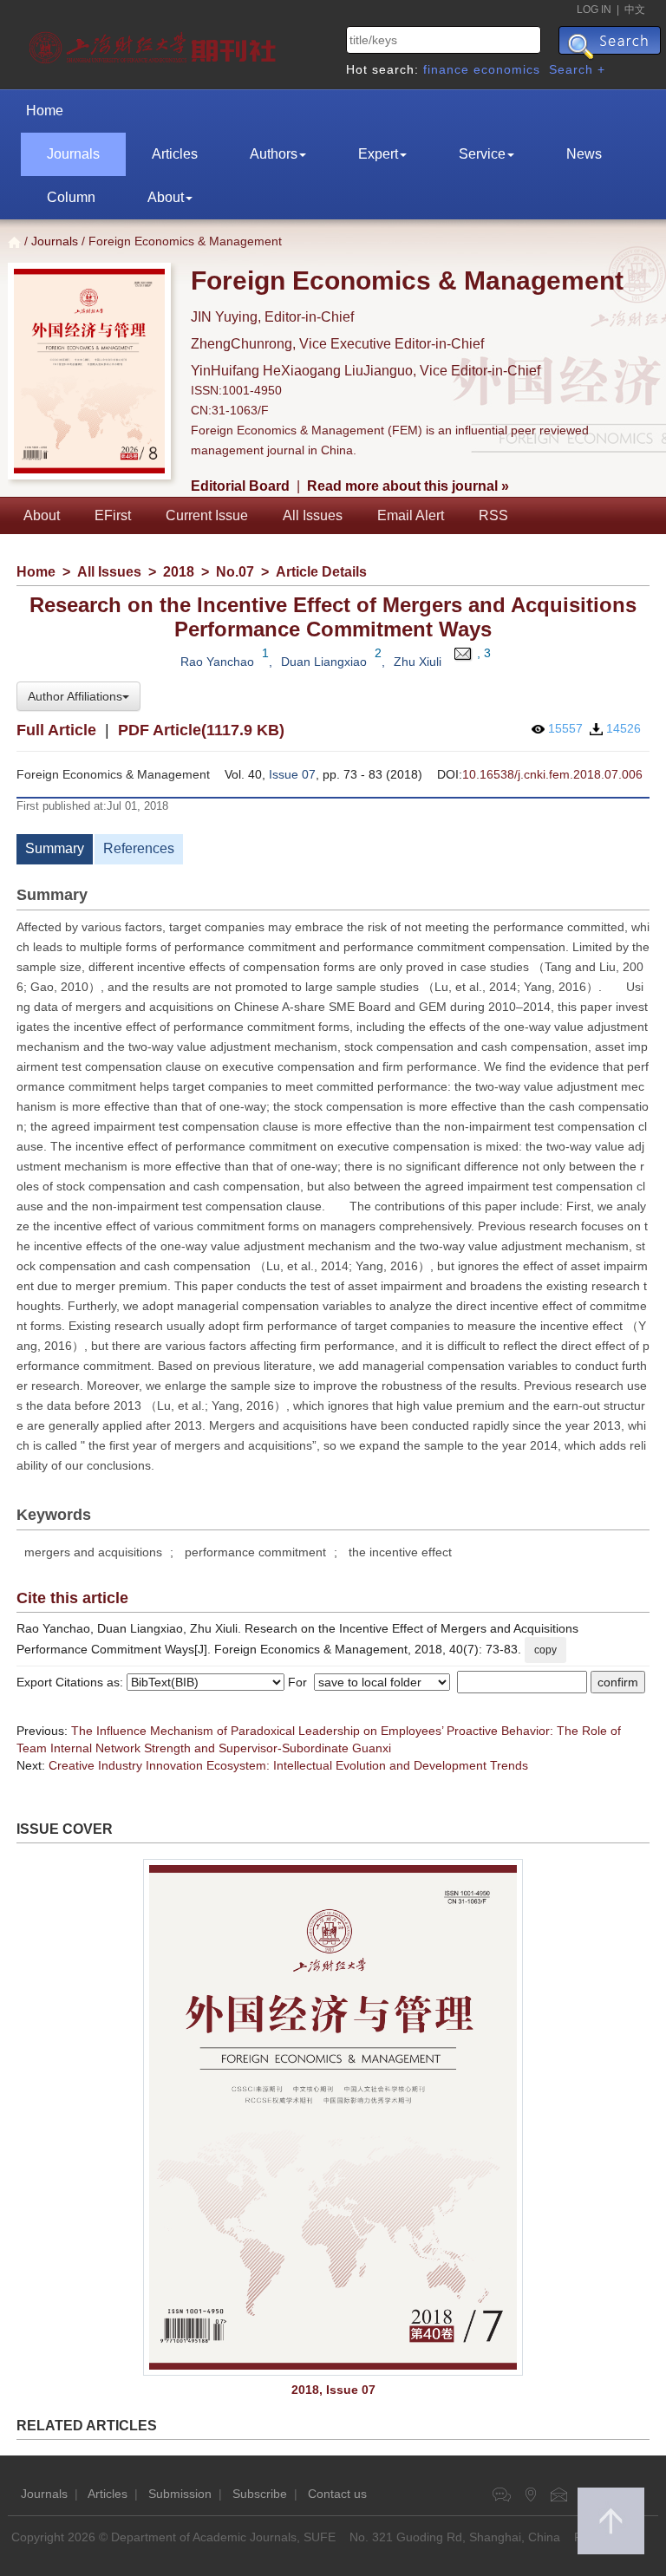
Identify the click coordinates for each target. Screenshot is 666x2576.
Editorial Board (240, 486)
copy (545, 1650)
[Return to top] (611, 2521)
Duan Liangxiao (324, 662)
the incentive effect (400, 1552)
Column (71, 197)
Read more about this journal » (408, 486)
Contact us (337, 2494)
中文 (635, 10)
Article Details (321, 572)
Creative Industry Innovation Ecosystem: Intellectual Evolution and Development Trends (288, 1765)
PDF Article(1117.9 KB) (201, 730)
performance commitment (255, 1552)
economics (507, 69)
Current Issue (207, 515)
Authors (274, 154)
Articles (175, 154)
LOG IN (594, 10)
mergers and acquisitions (93, 1552)
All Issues (313, 515)
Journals (73, 154)
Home (45, 111)
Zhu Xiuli (418, 662)
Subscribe (260, 2494)
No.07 (235, 572)
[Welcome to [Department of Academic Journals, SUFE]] (155, 43)
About (166, 197)
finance (446, 69)
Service (482, 154)
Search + (577, 69)
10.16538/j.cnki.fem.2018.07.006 (552, 774)
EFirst (113, 515)
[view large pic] (333, 2117)
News (584, 154)
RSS (493, 515)
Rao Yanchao (217, 662)
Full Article (56, 730)
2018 (179, 572)
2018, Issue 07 (333, 2390)
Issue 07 (292, 774)
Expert (378, 154)
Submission (180, 2494)
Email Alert (411, 515)
